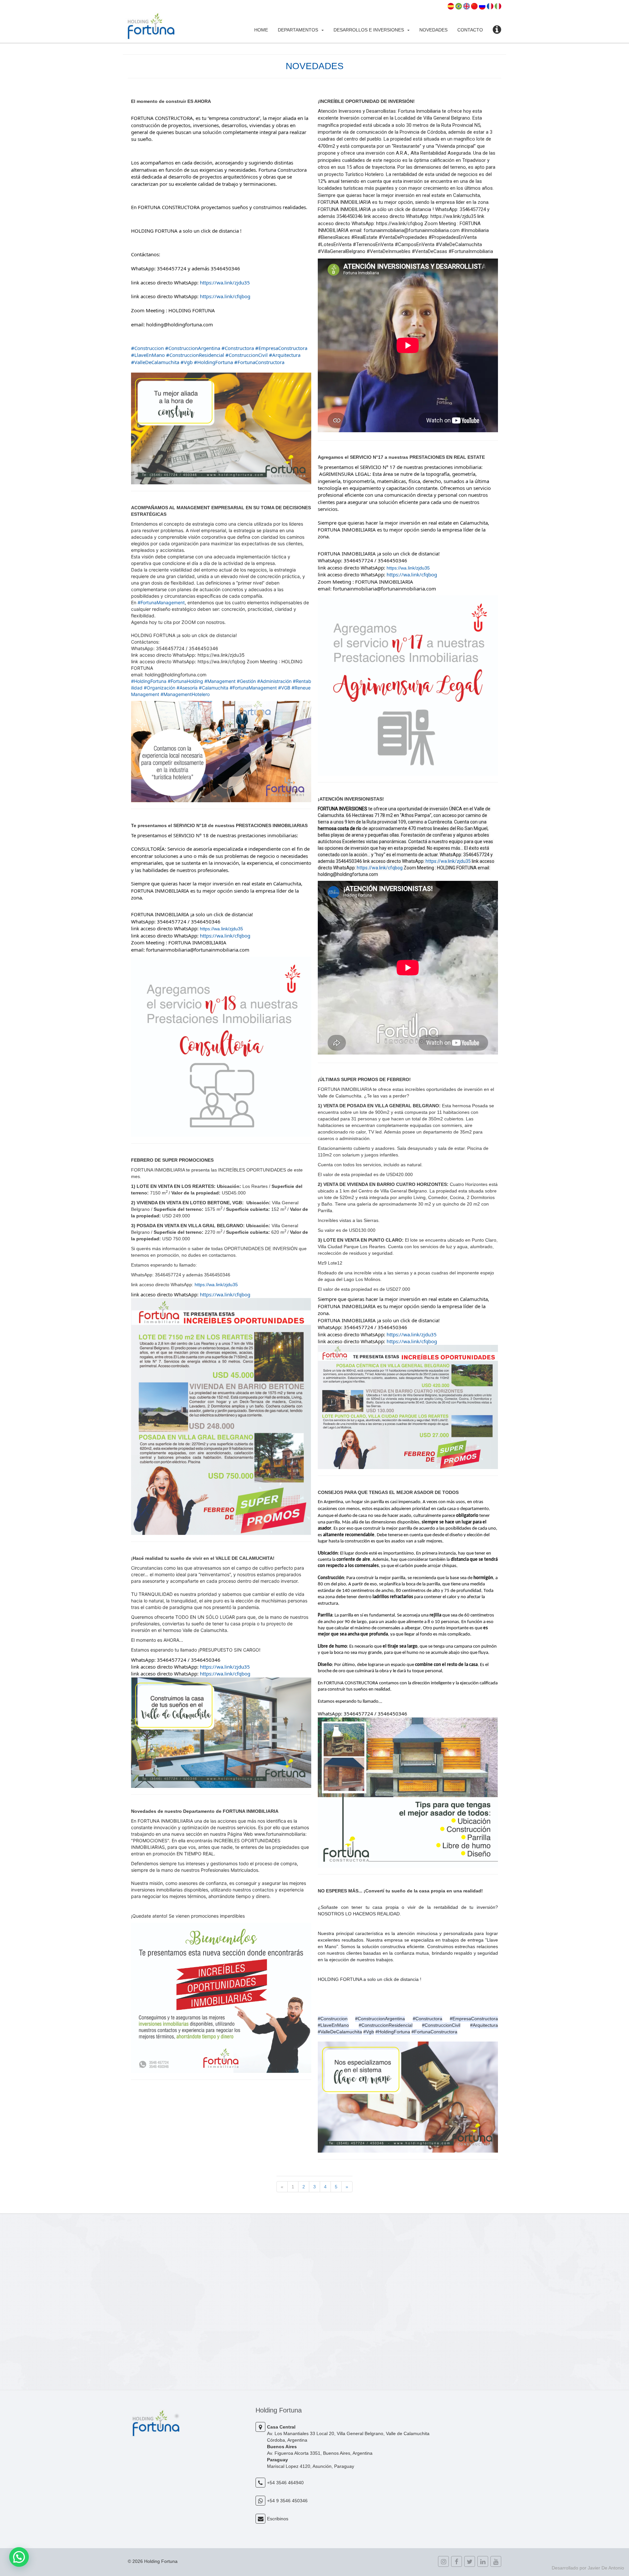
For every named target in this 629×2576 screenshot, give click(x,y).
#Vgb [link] (187, 362)
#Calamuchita (214, 688)
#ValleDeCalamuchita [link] (155, 362)
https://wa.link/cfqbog (380, 868)
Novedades (433, 30)
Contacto (470, 30)
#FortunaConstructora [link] (259, 362)
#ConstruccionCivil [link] (247, 355)
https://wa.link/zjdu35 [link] (225, 282)
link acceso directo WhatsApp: (165, 282)
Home (261, 30)
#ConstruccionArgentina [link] (193, 348)
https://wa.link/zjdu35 (448, 861)
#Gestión (246, 681)
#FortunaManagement (161, 602)
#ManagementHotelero (185, 694)
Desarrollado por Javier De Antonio (588, 2568)
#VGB (284, 688)
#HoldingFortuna (149, 681)
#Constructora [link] (238, 348)
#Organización (160, 688)
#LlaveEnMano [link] (148, 355)
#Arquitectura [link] (285, 355)
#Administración (274, 681)
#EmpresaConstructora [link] (281, 348)
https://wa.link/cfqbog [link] (225, 296)
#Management (220, 681)
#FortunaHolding (185, 681)
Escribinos (278, 2519)
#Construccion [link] (147, 348)
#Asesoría (187, 688)
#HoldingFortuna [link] (213, 362)
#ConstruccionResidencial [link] (195, 355)
